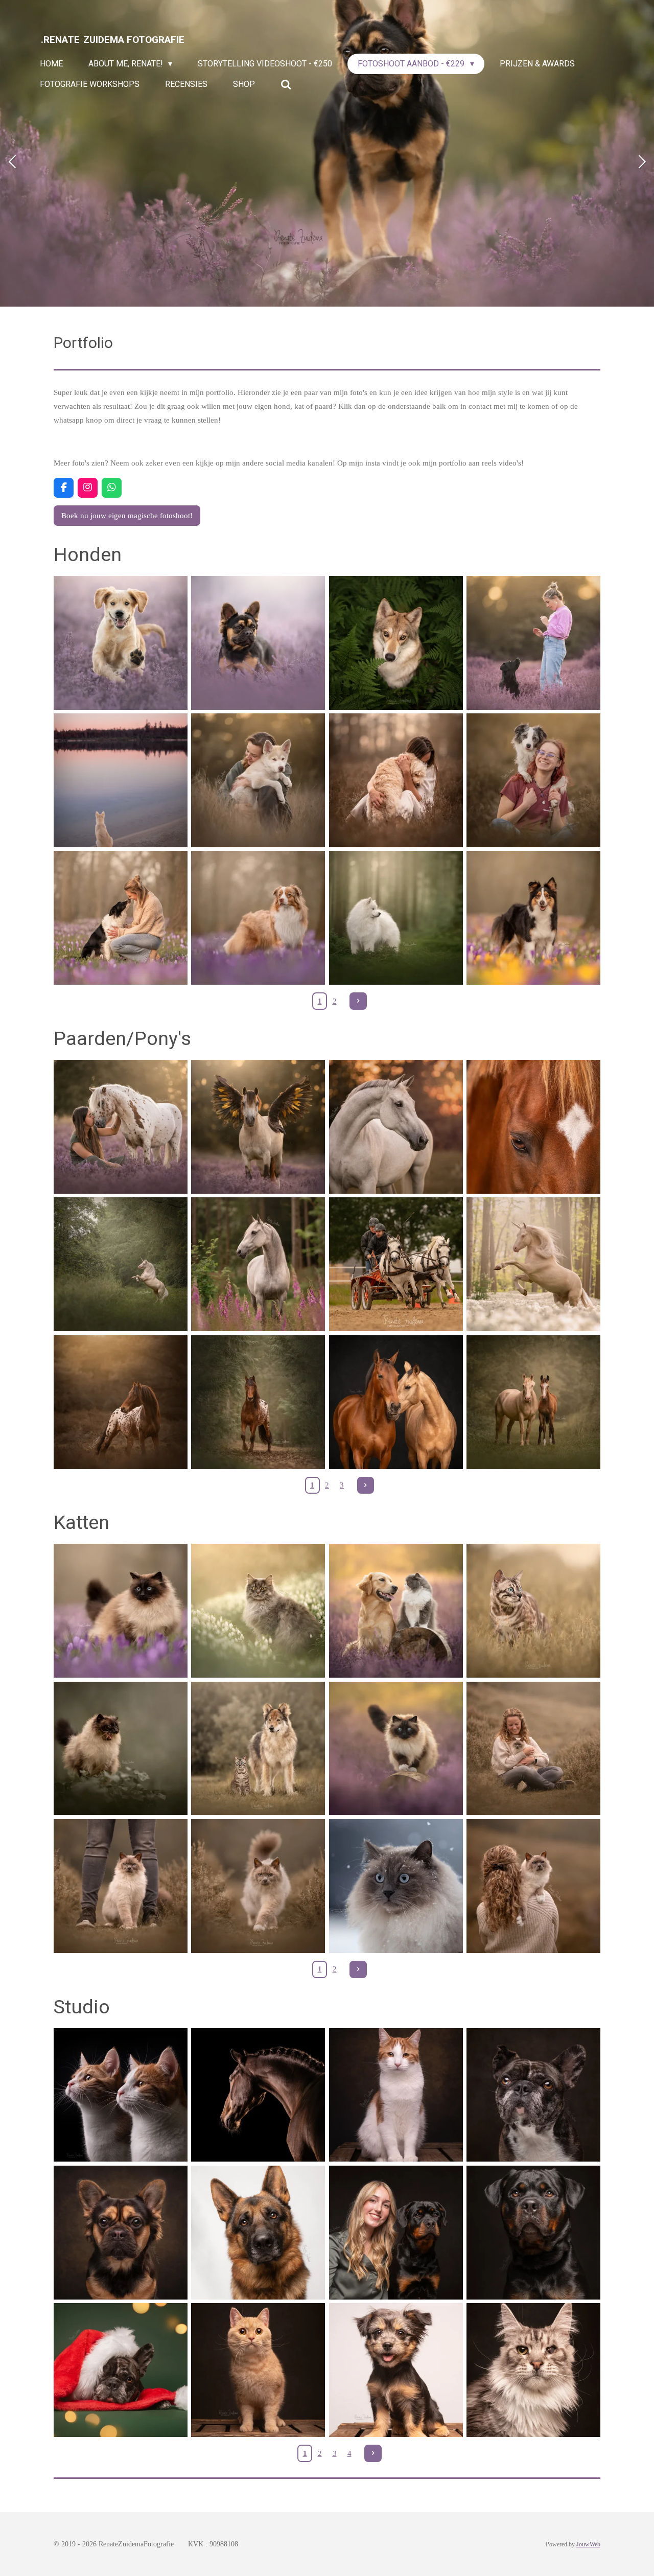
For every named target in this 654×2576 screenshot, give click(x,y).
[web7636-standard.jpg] (396, 1264)
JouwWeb (588, 2545)
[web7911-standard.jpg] (120, 1748)
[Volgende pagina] (358, 1001)
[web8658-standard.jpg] (120, 1402)
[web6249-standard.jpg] (258, 1748)
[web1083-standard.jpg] (258, 643)
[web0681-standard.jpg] (120, 780)
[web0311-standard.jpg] (258, 2232)
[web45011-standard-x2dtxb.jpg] (396, 1127)
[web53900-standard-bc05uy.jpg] (120, 2095)
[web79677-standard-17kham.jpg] (533, 1886)
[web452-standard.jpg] (533, 780)
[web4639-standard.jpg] (396, 643)
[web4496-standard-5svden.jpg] (120, 2370)
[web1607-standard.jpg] (258, 2370)
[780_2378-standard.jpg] (258, 1610)
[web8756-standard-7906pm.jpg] (258, 1264)
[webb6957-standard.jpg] (533, 2232)
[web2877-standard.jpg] (120, 1264)
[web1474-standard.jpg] (396, 1748)
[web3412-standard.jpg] (120, 643)
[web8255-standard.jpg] (396, 780)
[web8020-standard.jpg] (120, 1610)
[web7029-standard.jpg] (396, 2232)
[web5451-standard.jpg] (396, 2095)
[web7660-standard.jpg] (533, 918)
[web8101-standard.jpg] (533, 1748)
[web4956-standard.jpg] (258, 2095)
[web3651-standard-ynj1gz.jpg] (533, 1127)
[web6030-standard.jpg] (533, 1610)
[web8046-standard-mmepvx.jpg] (120, 1886)
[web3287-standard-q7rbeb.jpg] (396, 918)
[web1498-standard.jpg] (120, 2232)
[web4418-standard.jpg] (533, 643)
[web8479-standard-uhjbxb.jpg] (258, 1402)
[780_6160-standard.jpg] (396, 1886)
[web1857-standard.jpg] (396, 2370)
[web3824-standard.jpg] (533, 1402)
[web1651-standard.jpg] (396, 1402)
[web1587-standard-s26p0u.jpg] (533, 2370)
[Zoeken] (286, 85)
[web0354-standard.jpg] (258, 780)
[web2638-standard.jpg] (120, 1127)
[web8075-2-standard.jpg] (258, 1886)
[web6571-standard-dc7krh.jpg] (120, 918)
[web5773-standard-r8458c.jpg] (258, 918)
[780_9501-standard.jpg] (396, 1610)
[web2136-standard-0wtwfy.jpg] (258, 1127)
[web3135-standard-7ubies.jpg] (533, 1264)
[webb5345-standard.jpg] (533, 2095)
